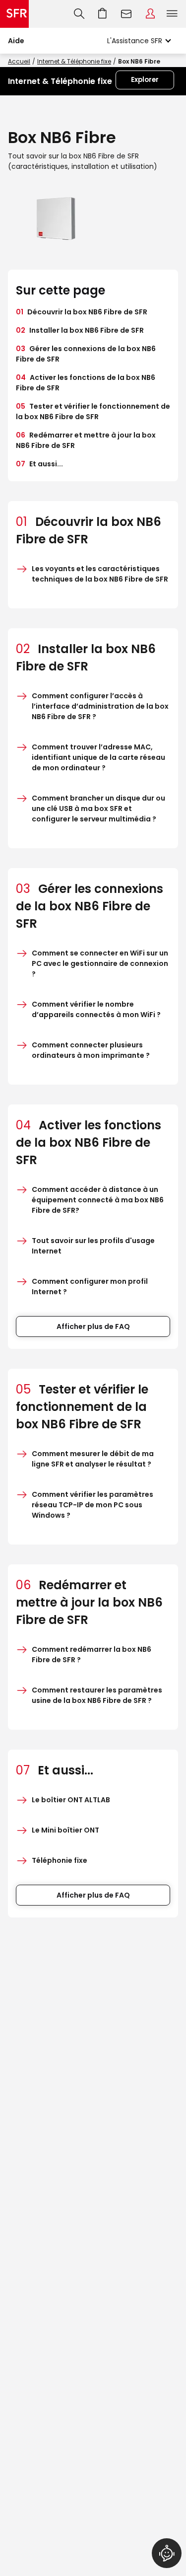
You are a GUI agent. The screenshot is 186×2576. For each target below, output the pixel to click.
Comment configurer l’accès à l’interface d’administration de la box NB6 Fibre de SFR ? (100, 706)
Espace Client (150, 14)
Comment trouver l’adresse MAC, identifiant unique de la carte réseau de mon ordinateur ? (98, 757)
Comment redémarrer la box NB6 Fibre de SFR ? (92, 1655)
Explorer (145, 80)
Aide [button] (16, 41)
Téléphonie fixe (60, 1860)
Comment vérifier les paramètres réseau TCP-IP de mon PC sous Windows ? (93, 1505)
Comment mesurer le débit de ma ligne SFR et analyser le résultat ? (93, 1459)
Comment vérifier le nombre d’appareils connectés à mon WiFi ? (96, 1009)
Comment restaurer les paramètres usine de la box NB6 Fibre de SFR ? (97, 1695)
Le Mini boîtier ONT (65, 1830)
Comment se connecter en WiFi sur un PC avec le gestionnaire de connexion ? (100, 963)
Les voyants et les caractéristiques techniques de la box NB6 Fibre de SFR (100, 574)
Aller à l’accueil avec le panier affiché (103, 14)
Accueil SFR (14, 14)
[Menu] (174, 14)
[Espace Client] (150, 14)
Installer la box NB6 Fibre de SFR (80, 330)
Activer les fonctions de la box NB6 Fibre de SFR (86, 383)
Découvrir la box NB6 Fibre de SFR (82, 312)
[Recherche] (79, 14)
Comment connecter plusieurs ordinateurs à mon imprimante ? (91, 1050)
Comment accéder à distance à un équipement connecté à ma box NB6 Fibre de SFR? (98, 1200)
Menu (172, 14)
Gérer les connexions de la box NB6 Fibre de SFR (86, 354)
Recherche (79, 14)
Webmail (126, 14)
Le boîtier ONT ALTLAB (71, 1800)
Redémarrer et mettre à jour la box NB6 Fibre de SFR (86, 440)
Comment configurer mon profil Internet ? (90, 1287)
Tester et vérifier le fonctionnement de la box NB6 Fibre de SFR (93, 411)
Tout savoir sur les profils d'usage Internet (93, 1246)
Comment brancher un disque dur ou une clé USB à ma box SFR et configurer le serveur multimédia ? (98, 809)
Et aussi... (39, 464)
